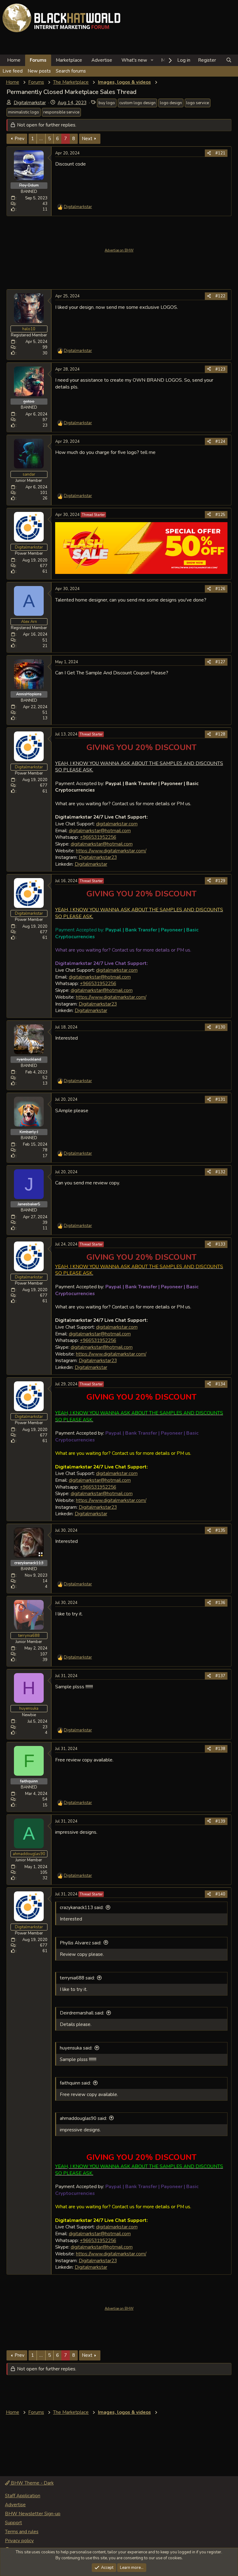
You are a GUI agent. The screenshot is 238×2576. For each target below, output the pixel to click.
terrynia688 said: (77, 1978)
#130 (220, 1027)
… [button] (41, 139)
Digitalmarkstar (30, 103)
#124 (220, 442)
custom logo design (137, 103)
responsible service (61, 112)
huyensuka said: (76, 2048)
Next (87, 139)
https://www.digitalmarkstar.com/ (111, 851)
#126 (220, 589)
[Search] (229, 60)
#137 (220, 1676)
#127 (220, 662)
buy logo (107, 103)
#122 (220, 296)
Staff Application (23, 2496)
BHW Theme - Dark (32, 2483)
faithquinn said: (75, 2083)
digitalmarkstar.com (117, 824)
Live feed (13, 71)
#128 (220, 734)
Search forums (71, 71)
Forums (38, 60)
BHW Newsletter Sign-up (33, 2514)
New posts (39, 71)
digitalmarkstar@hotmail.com (100, 831)
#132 (220, 1172)
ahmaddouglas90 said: (83, 2118)
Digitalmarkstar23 (98, 857)
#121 (220, 153)
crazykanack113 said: (82, 1908)
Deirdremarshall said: (82, 2013)
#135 (220, 1530)
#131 (220, 1099)
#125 (220, 515)
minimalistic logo (24, 112)
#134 (220, 1384)
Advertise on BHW (119, 250)
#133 (220, 1244)
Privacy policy (19, 2541)
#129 (220, 881)
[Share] (209, 153)
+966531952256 (98, 837)
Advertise (102, 60)
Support (13, 2523)
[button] (152, 60)
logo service (198, 103)
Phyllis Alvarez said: (81, 1943)
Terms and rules (22, 2532)
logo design (171, 103)
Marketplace (69, 60)
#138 (220, 1749)
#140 (220, 1894)
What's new (134, 60)
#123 (220, 369)
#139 (220, 1821)
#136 (220, 1603)
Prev (20, 139)
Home (14, 60)
